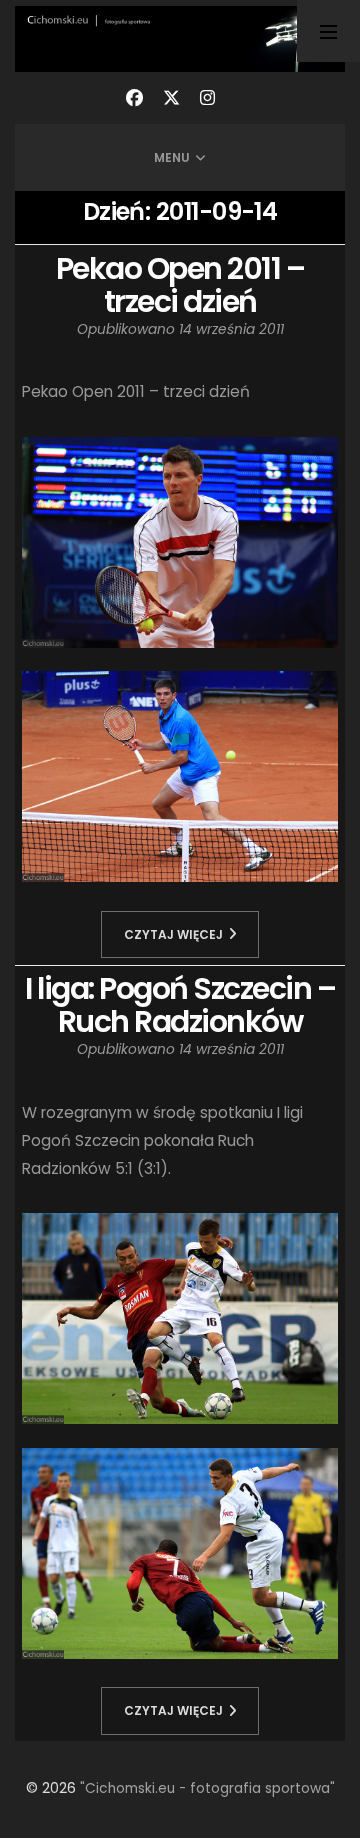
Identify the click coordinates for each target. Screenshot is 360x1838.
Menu (172, 157)
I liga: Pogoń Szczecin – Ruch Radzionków (180, 1005)
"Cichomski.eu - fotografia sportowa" (207, 1788)
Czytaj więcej (173, 934)
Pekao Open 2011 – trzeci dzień (180, 285)
